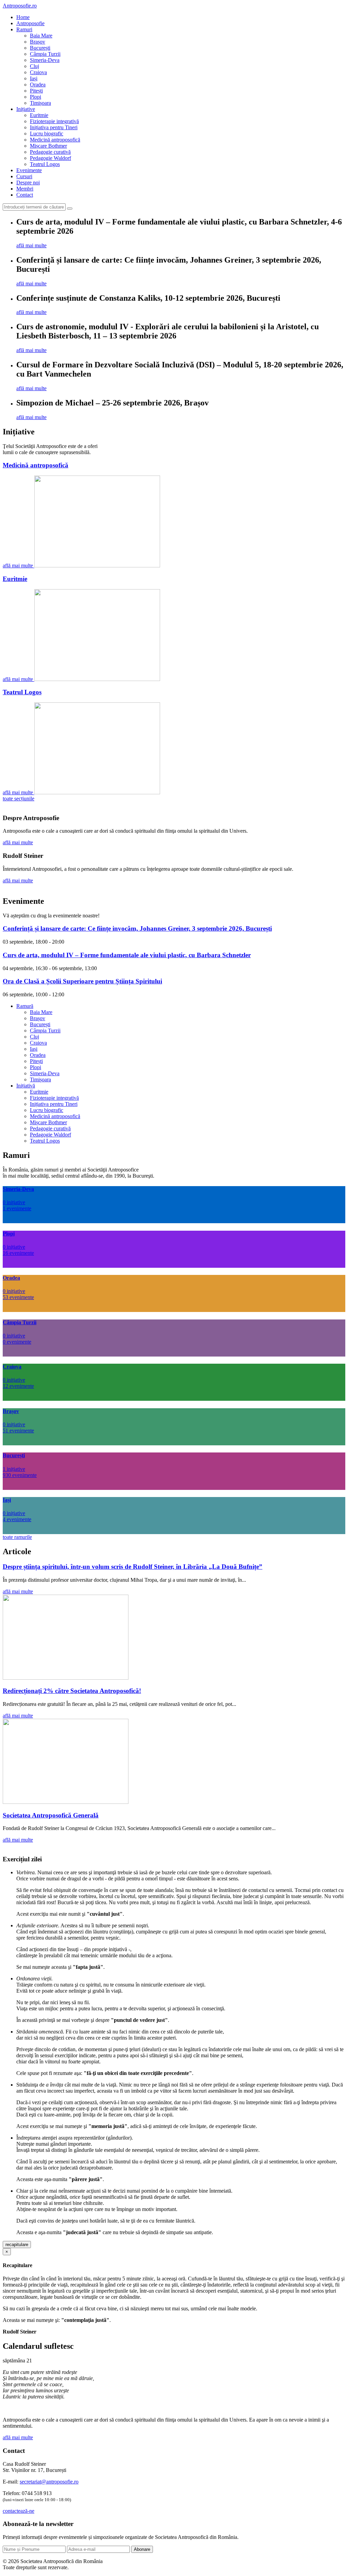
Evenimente (29, 170)
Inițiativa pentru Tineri (54, 127)
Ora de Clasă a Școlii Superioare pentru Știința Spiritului (82, 981)
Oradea (38, 85)
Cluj (34, 66)
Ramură (25, 1006)
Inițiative (26, 109)
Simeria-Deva (45, 60)
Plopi (36, 97)
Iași (34, 78)
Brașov (38, 42)
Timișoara (40, 103)
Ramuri (24, 29)
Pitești (36, 91)
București (40, 48)
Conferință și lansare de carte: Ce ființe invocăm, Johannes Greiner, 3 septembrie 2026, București (137, 928)
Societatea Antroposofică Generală (51, 1815)
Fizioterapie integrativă (54, 121)
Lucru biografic (47, 134)
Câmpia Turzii (45, 54)
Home (23, 17)
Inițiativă (26, 1086)
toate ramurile (17, 1537)
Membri (25, 189)
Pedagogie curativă (50, 152)
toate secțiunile (19, 799)
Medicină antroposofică (55, 140)
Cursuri (24, 176)
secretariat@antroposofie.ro (49, 2482)
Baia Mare (41, 36)
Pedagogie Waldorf (50, 158)
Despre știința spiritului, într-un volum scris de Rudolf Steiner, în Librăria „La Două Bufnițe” (133, 1567)
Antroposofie (30, 23)
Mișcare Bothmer (48, 146)
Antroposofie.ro (20, 6)
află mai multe (31, 245)
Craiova (38, 72)
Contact (25, 195)
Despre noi (28, 182)
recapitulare (17, 2245)
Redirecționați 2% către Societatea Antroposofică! (72, 1691)
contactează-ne (19, 2511)
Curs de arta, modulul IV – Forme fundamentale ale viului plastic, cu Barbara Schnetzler (127, 955)
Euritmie (39, 115)
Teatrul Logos (45, 164)
